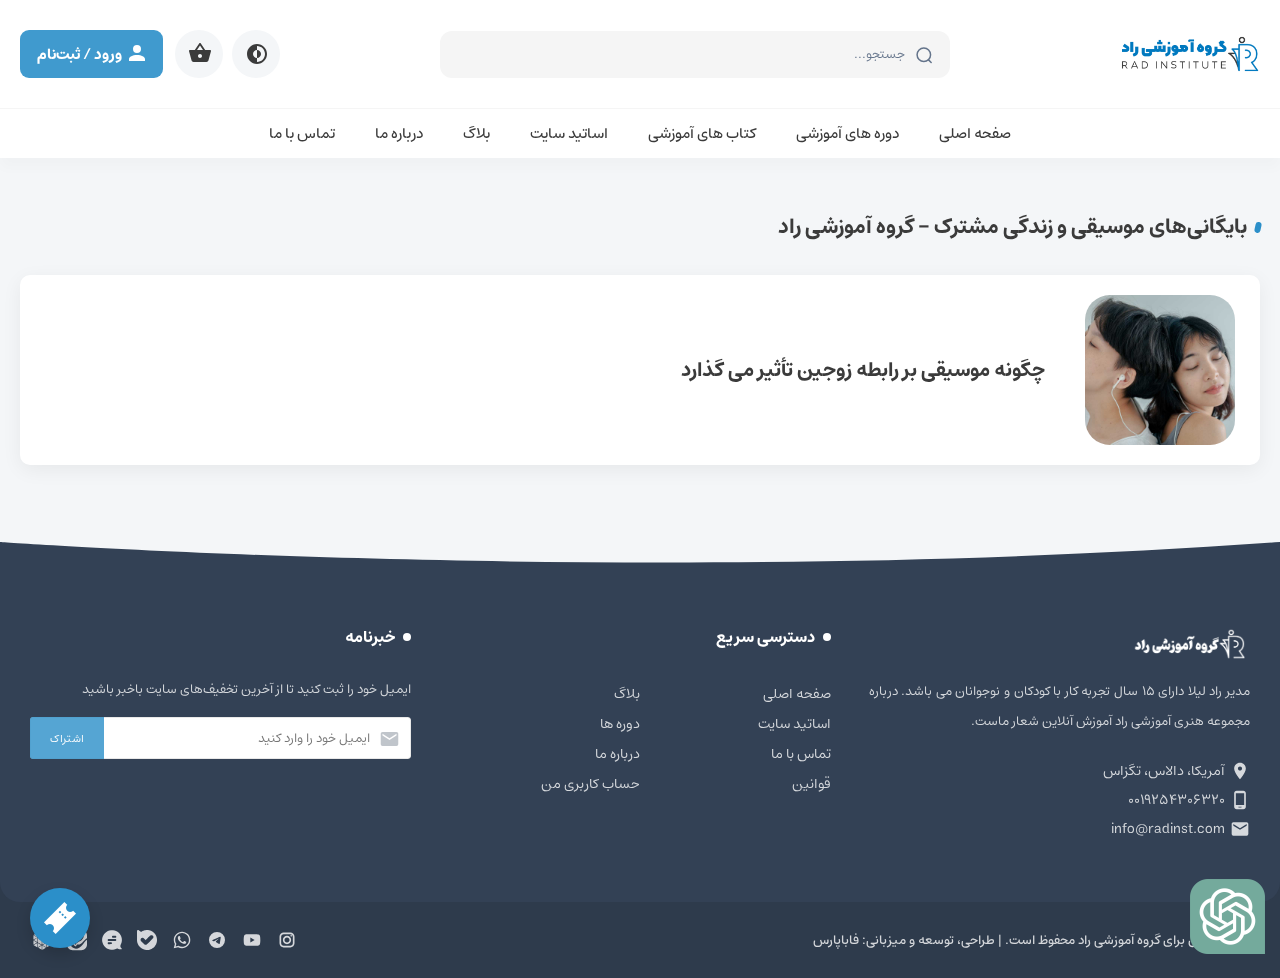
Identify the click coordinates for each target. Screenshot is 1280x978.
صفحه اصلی (975, 133)
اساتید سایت (569, 133)
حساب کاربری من (590, 784)
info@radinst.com (1168, 829)
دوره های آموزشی (847, 133)
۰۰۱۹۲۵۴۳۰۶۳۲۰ (1176, 800)
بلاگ (476, 133)
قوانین (811, 784)
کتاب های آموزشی (702, 133)
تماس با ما (302, 133)
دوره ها (620, 724)
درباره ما (399, 133)
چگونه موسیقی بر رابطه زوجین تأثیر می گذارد (640, 370)
